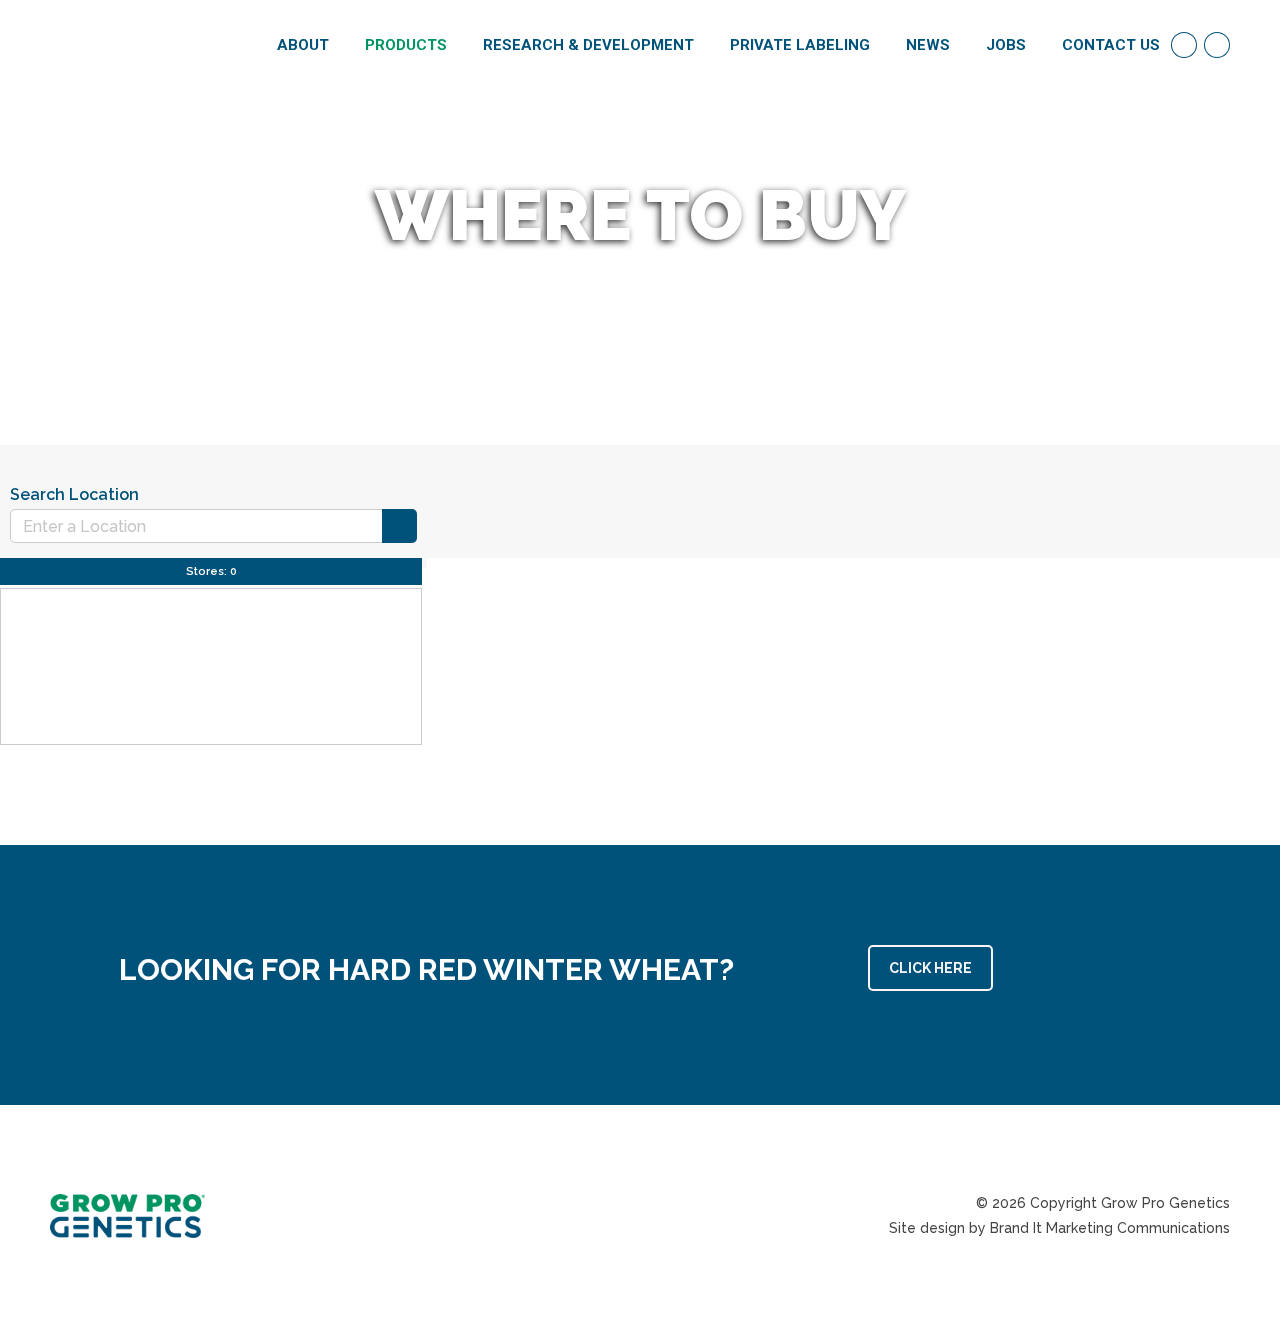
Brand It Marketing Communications (1110, 1228)
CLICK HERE (930, 968)
